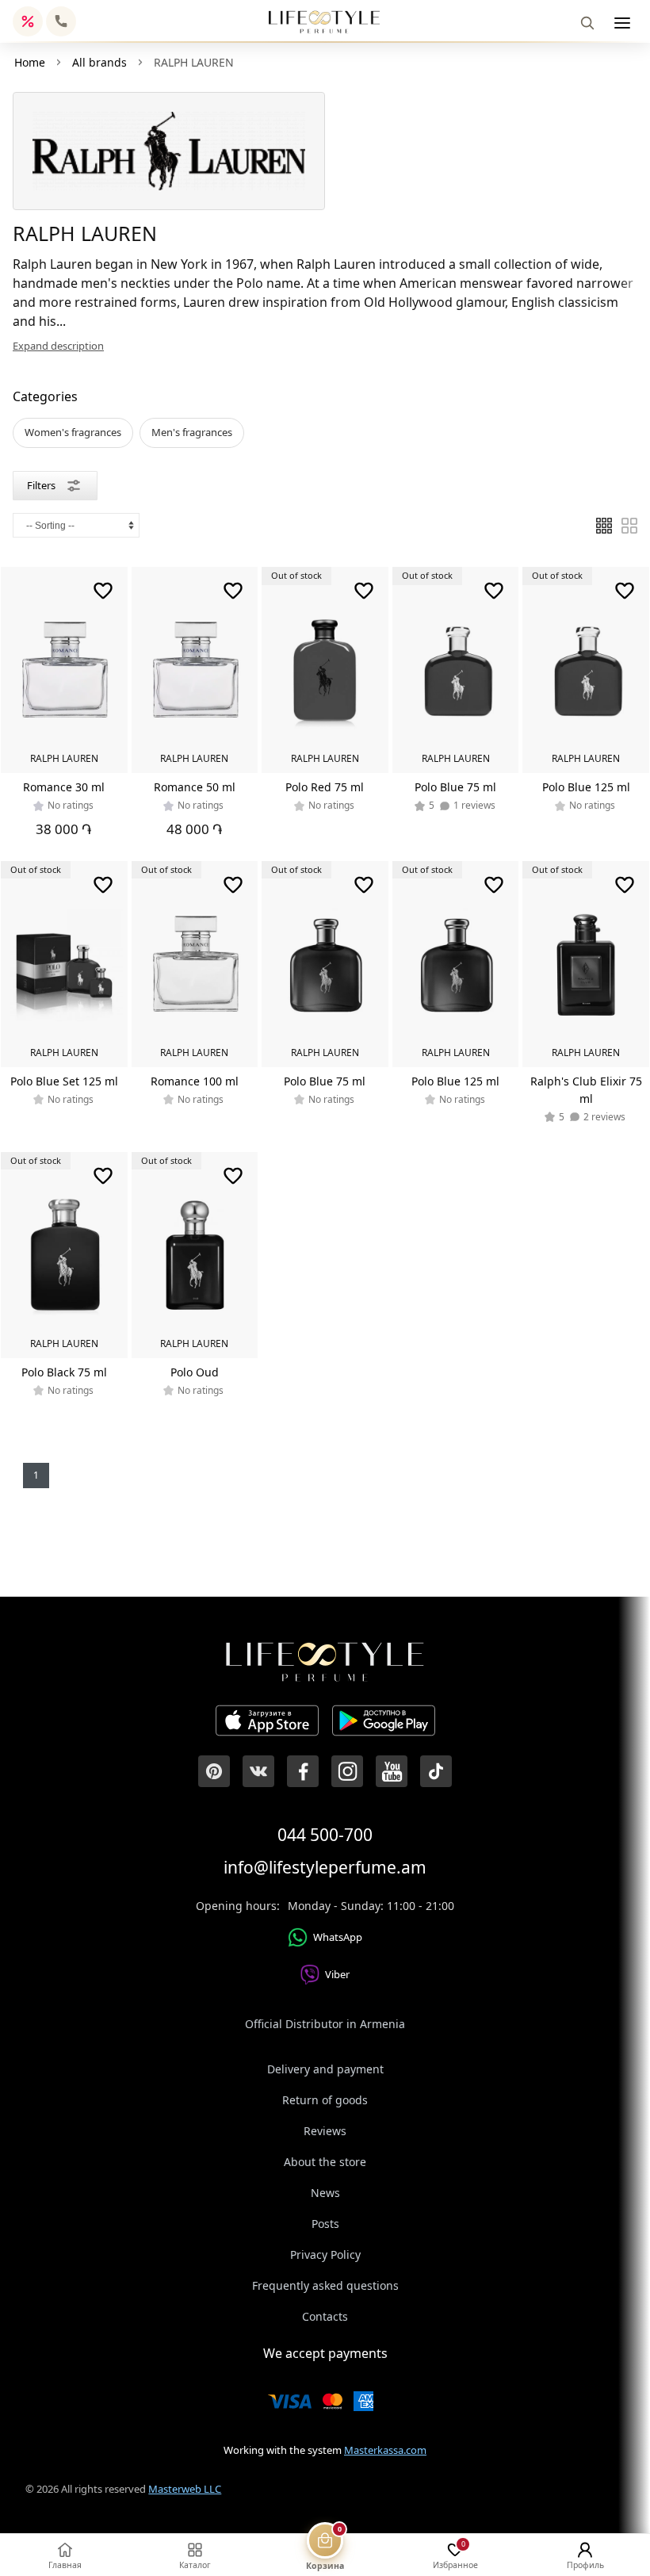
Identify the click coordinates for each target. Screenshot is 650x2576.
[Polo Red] (325, 670)
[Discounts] (28, 21)
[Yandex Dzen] (436, 1771)
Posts (325, 2224)
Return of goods (325, 2100)
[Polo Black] (64, 1255)
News (325, 2193)
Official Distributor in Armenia (325, 2024)
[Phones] (61, 21)
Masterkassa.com (385, 2450)
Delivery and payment (325, 2069)
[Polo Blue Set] (64, 964)
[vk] (258, 1771)
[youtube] (392, 1771)
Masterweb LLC (185, 2489)
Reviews (325, 2131)
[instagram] (347, 1771)
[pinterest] (214, 1771)
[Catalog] (622, 23)
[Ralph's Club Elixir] (586, 964)
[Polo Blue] (456, 670)
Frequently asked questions (325, 2285)
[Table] (629, 526)
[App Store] (267, 1723)
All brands (99, 62)
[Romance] (64, 670)
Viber (337, 1974)
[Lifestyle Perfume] (324, 22)
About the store (325, 2162)
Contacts (325, 2316)
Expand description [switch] (58, 346)
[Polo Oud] (195, 1255)
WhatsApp (338, 1937)
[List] (604, 526)
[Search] (587, 23)
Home (30, 62)
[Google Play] (384, 1723)
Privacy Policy (325, 2254)
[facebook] (303, 1771)
